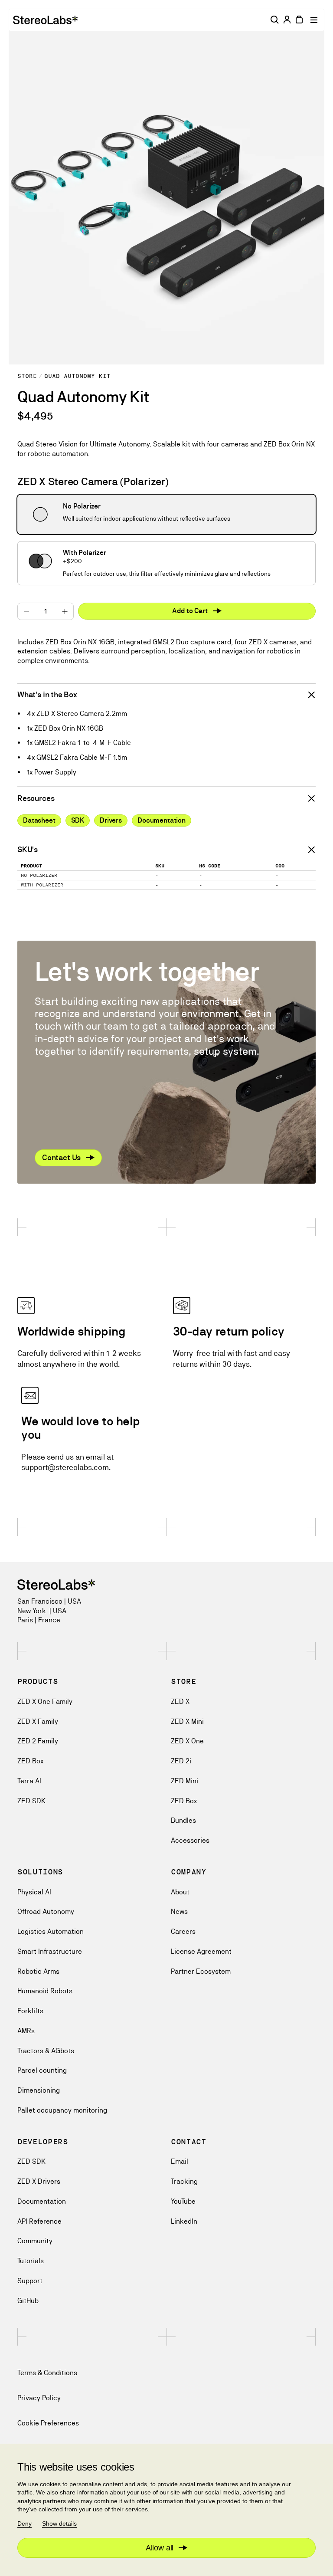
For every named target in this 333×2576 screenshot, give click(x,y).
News (179, 1911)
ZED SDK (31, 1801)
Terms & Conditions (47, 2373)
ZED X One (187, 1741)
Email (180, 2161)
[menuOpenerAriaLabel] (315, 20)
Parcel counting (42, 2070)
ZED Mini (184, 1781)
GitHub (28, 2301)
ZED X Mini (187, 1721)
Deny (24, 2523)
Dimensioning (39, 2090)
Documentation (162, 820)
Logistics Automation (51, 1931)
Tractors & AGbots (46, 2051)
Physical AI (34, 1892)
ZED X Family (38, 1721)
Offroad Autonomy (46, 1911)
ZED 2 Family (38, 1741)
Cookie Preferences (48, 2423)
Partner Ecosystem (201, 1971)
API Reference (39, 2221)
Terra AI (29, 1781)
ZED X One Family (45, 1701)
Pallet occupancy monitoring (62, 2110)
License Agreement (201, 1951)
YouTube (183, 2201)
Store (27, 376)
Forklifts (30, 2011)
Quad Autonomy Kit (77, 376)
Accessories (190, 1840)
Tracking (184, 2181)
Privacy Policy (39, 2398)
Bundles (183, 1820)
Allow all (160, 2548)
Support (30, 2281)
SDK (78, 820)
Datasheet (39, 820)
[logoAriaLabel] (45, 20)
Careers (183, 1931)
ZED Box (30, 1761)
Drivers (111, 820)
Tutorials (31, 2261)
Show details (59, 2523)
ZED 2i (181, 1761)
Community (35, 2241)
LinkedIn (184, 2221)
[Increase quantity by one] (65, 611)
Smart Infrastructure (50, 1951)
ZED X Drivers (39, 2181)
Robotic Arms (38, 1971)
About (180, 1892)
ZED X (180, 1701)
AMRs (26, 2031)
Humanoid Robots (45, 1991)
